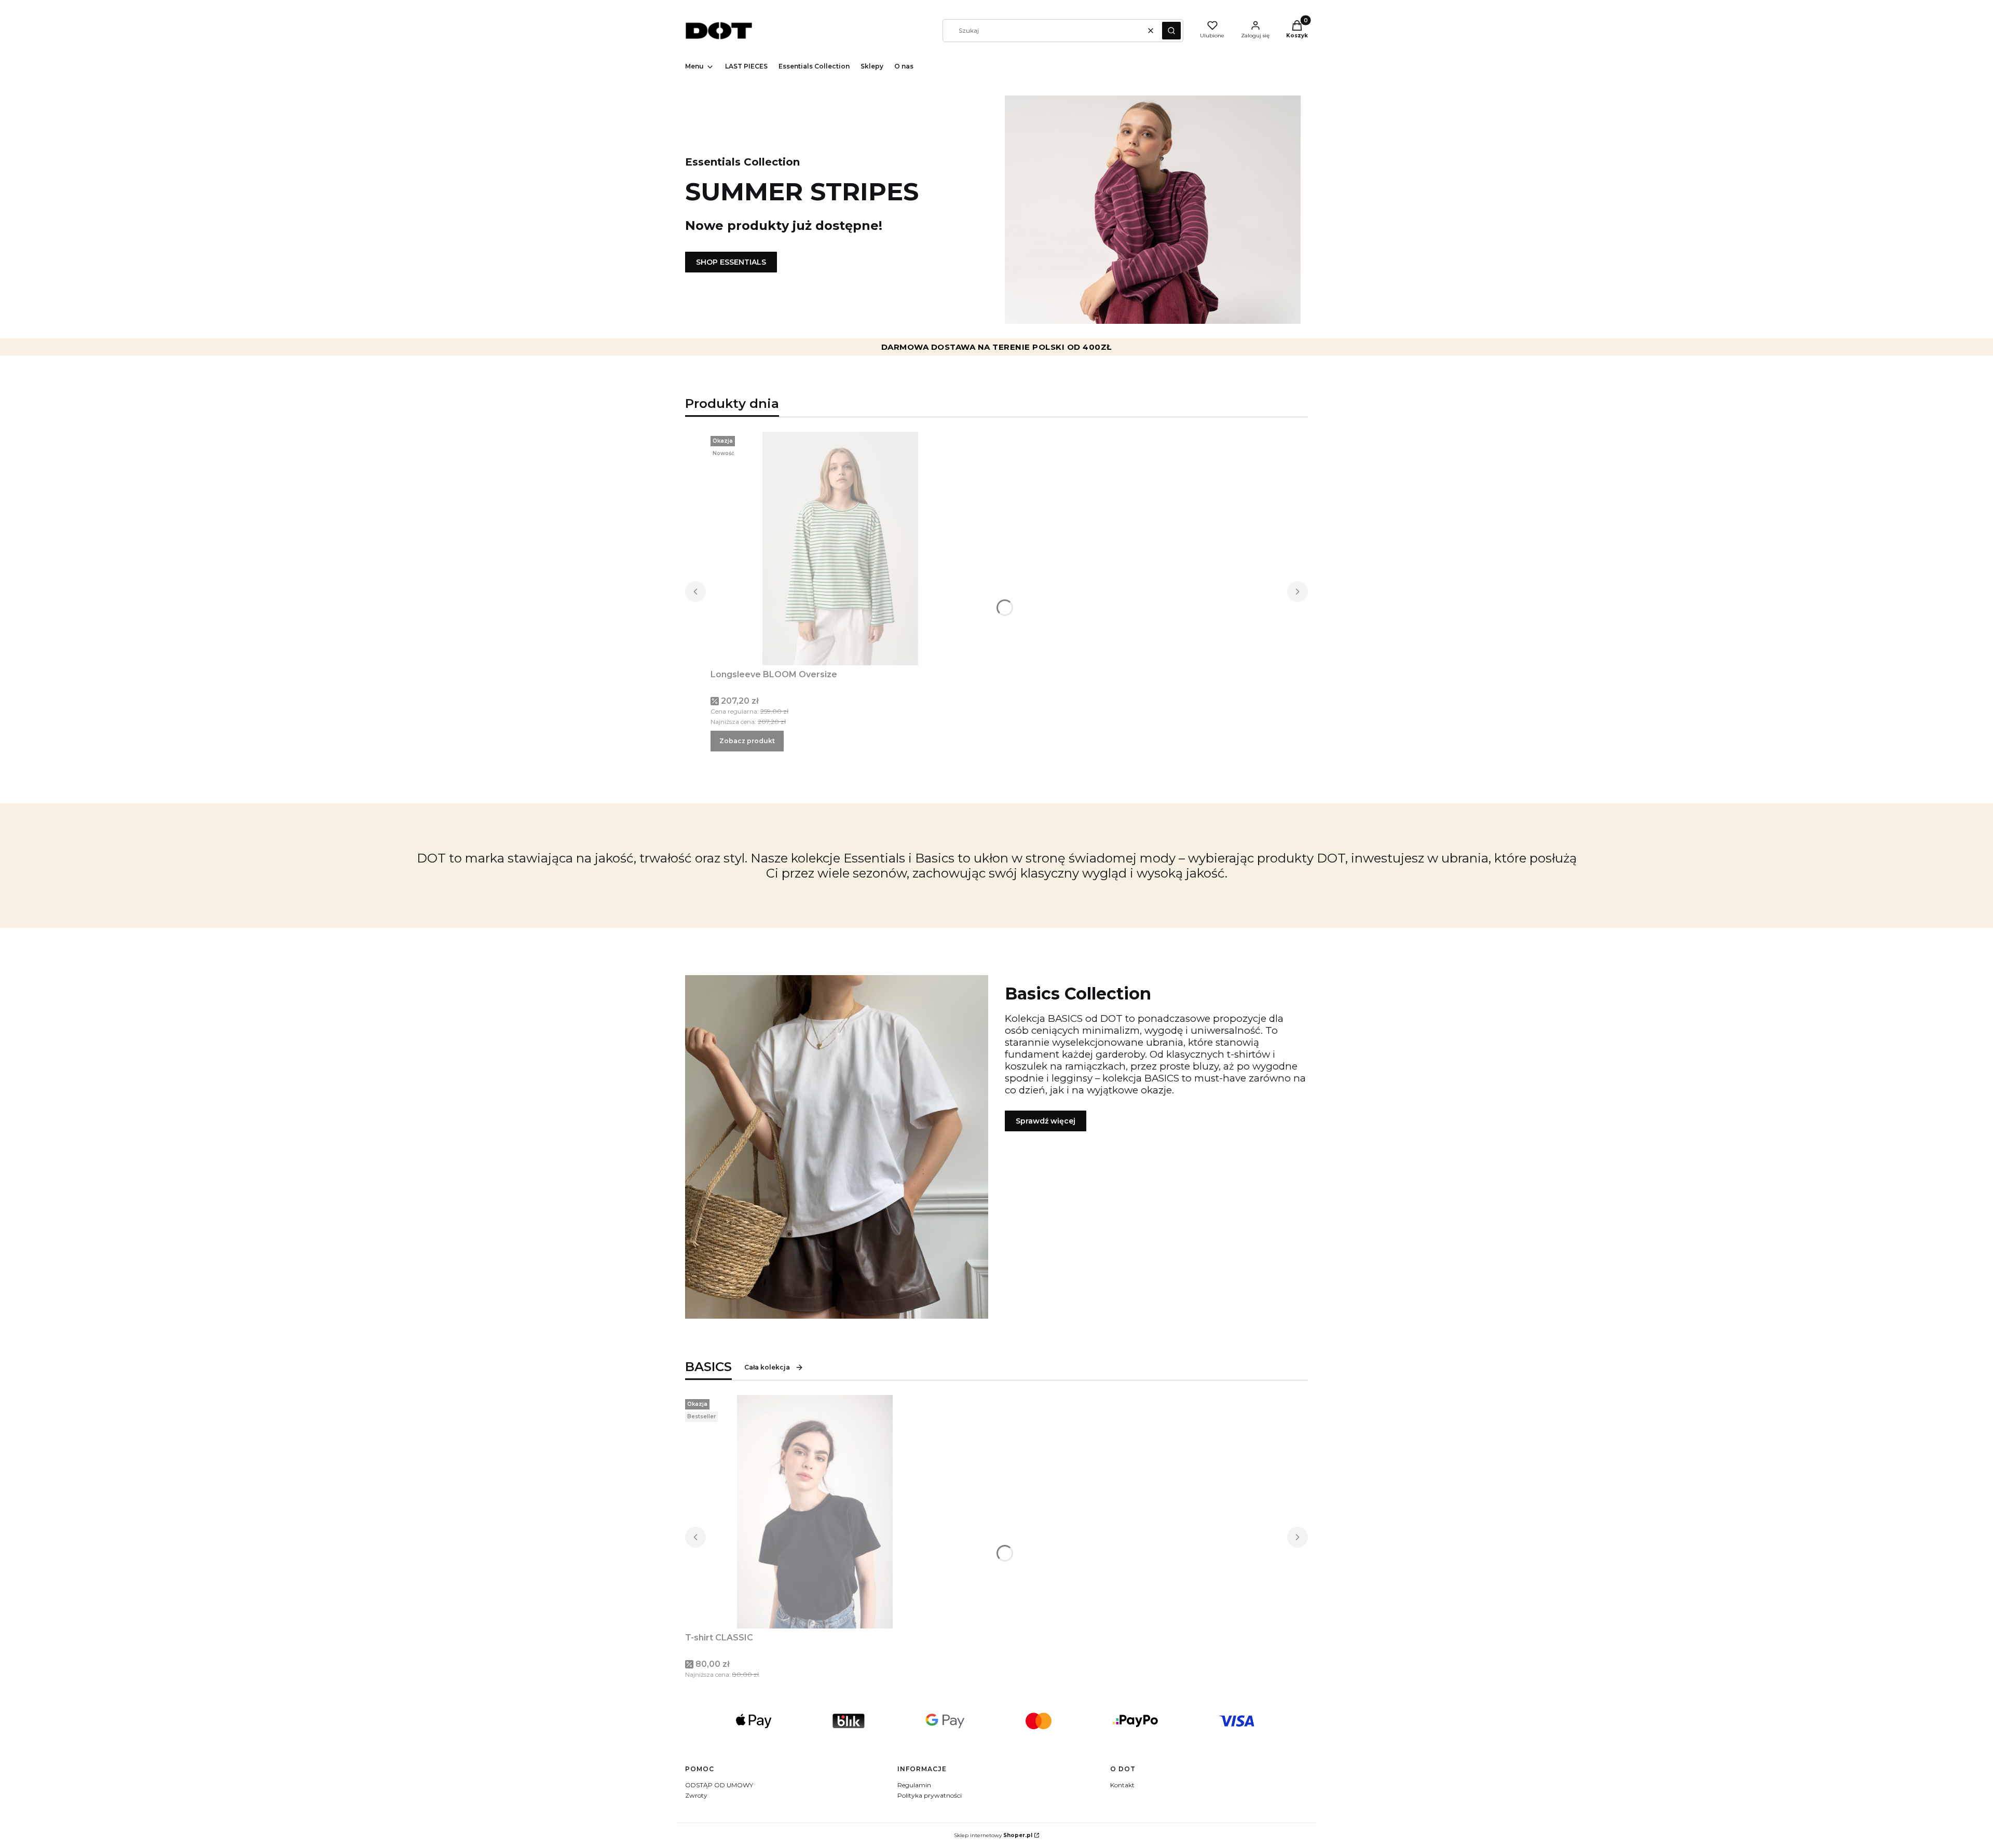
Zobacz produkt (747, 741)
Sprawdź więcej (1046, 1121)
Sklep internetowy (993, 1835)
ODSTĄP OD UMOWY (719, 1785)
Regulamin (914, 1785)
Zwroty (696, 1795)
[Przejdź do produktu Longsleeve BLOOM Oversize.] (840, 549)
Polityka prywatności (930, 1795)
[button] (1171, 31)
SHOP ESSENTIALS (731, 262)
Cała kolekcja (767, 1367)
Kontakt (1122, 1785)
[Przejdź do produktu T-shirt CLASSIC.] (815, 1512)
